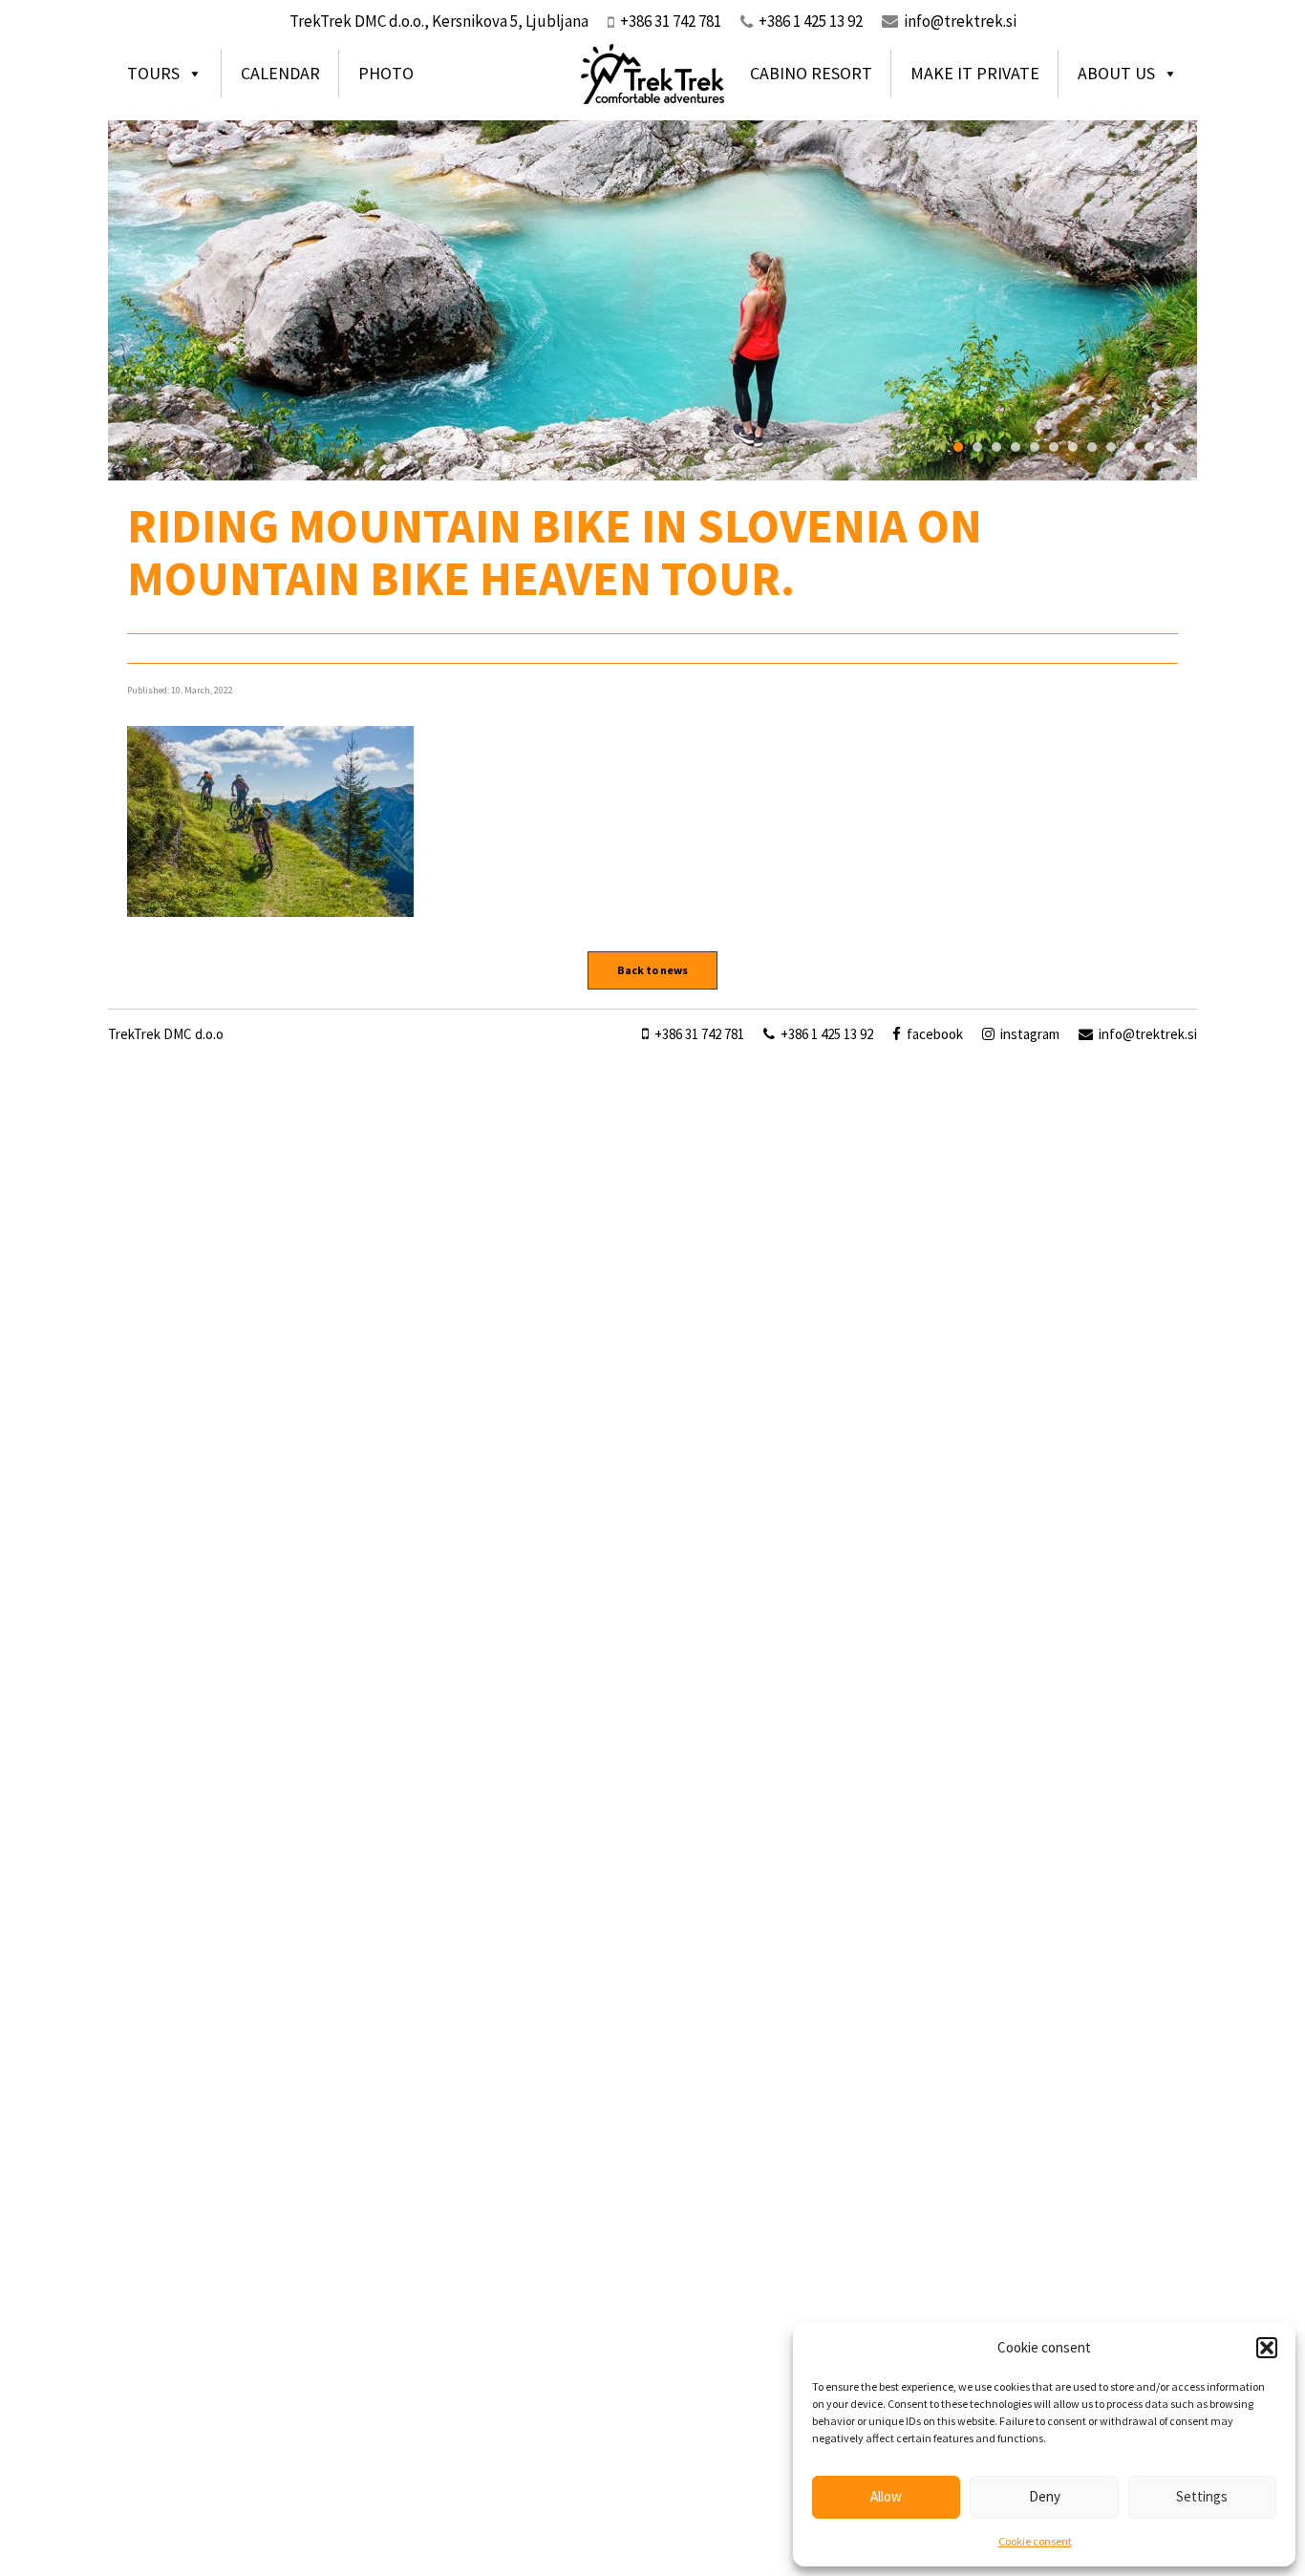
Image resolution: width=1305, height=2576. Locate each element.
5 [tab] (1035, 447)
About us (1116, 73)
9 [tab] (1111, 447)
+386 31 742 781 (698, 1034)
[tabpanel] (652, 300)
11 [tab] (1149, 447)
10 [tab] (1130, 447)
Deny (1045, 2496)
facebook (933, 1034)
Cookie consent (1035, 2541)
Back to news (652, 970)
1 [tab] (958, 447)
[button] (1267, 2348)
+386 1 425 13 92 (825, 1034)
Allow (886, 2496)
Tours (153, 73)
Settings (1202, 2496)
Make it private (975, 73)
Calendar (280, 73)
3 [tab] (996, 447)
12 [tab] (1168, 447)
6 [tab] (1054, 447)
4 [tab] (1016, 447)
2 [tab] (977, 447)
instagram (1028, 1034)
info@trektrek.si (960, 21)
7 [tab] (1073, 447)
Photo (386, 73)
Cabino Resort (811, 73)
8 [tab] (1092, 447)
